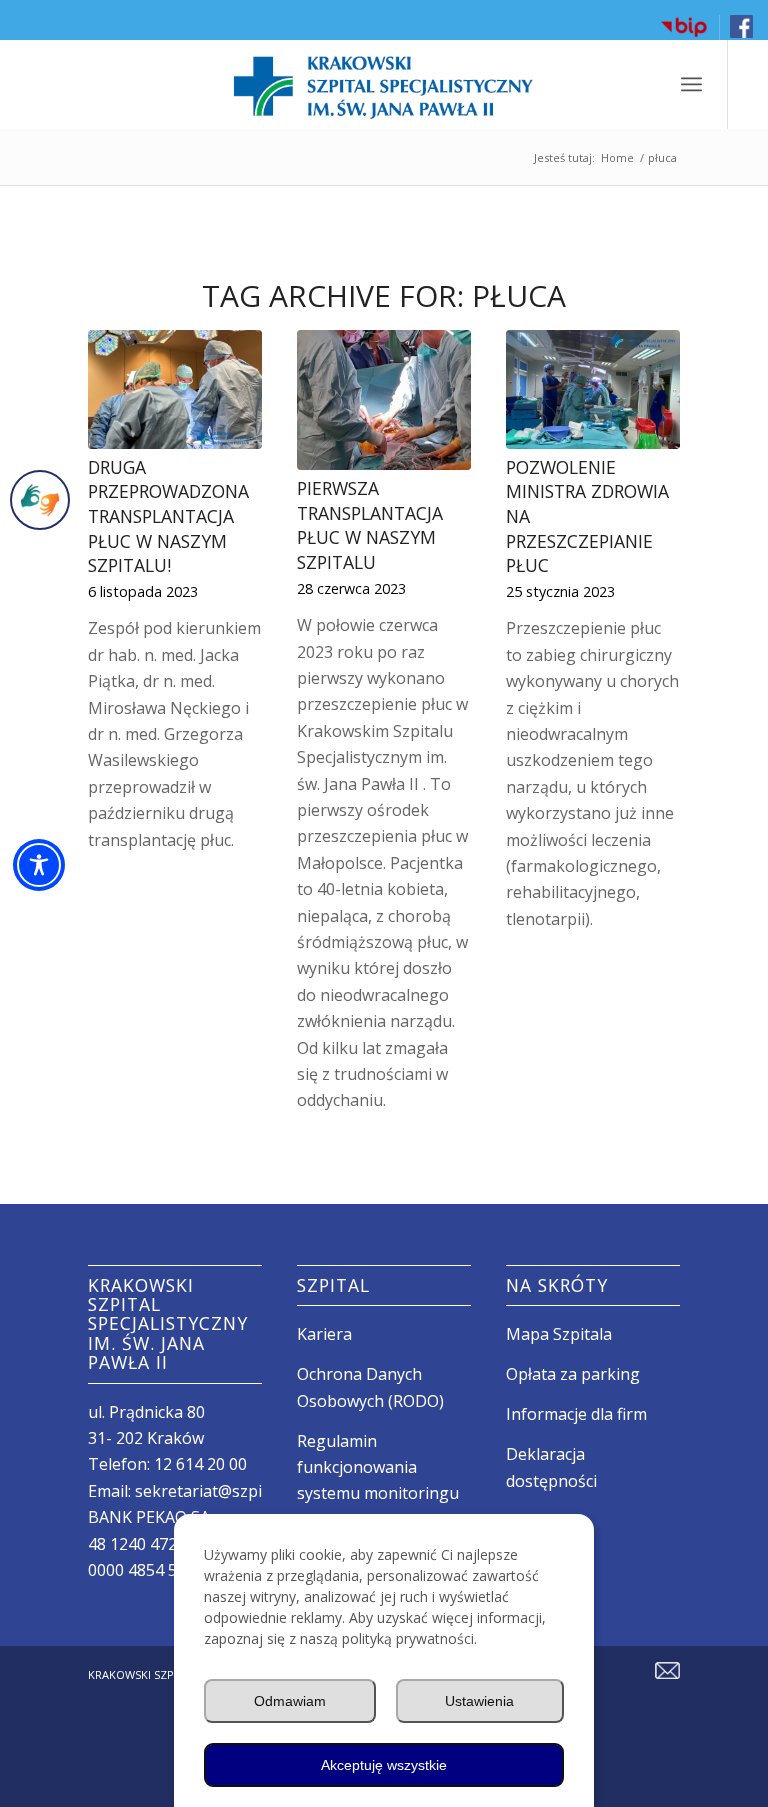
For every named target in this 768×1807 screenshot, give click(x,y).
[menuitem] (684, 27)
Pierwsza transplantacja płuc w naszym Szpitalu (370, 525)
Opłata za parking (573, 1374)
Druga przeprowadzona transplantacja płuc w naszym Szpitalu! (168, 516)
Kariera (324, 1334)
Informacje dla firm (576, 1414)
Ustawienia (479, 1701)
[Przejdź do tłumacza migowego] (40, 500)
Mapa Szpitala (559, 1334)
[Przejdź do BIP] (684, 34)
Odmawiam (290, 1701)
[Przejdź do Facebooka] (741, 33)
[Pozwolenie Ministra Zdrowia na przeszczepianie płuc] (592, 389)
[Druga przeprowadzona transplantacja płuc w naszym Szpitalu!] (174, 389)
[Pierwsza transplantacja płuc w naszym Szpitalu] (383, 400)
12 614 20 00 (200, 1464)
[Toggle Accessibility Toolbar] (39, 865)
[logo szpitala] (384, 84)
